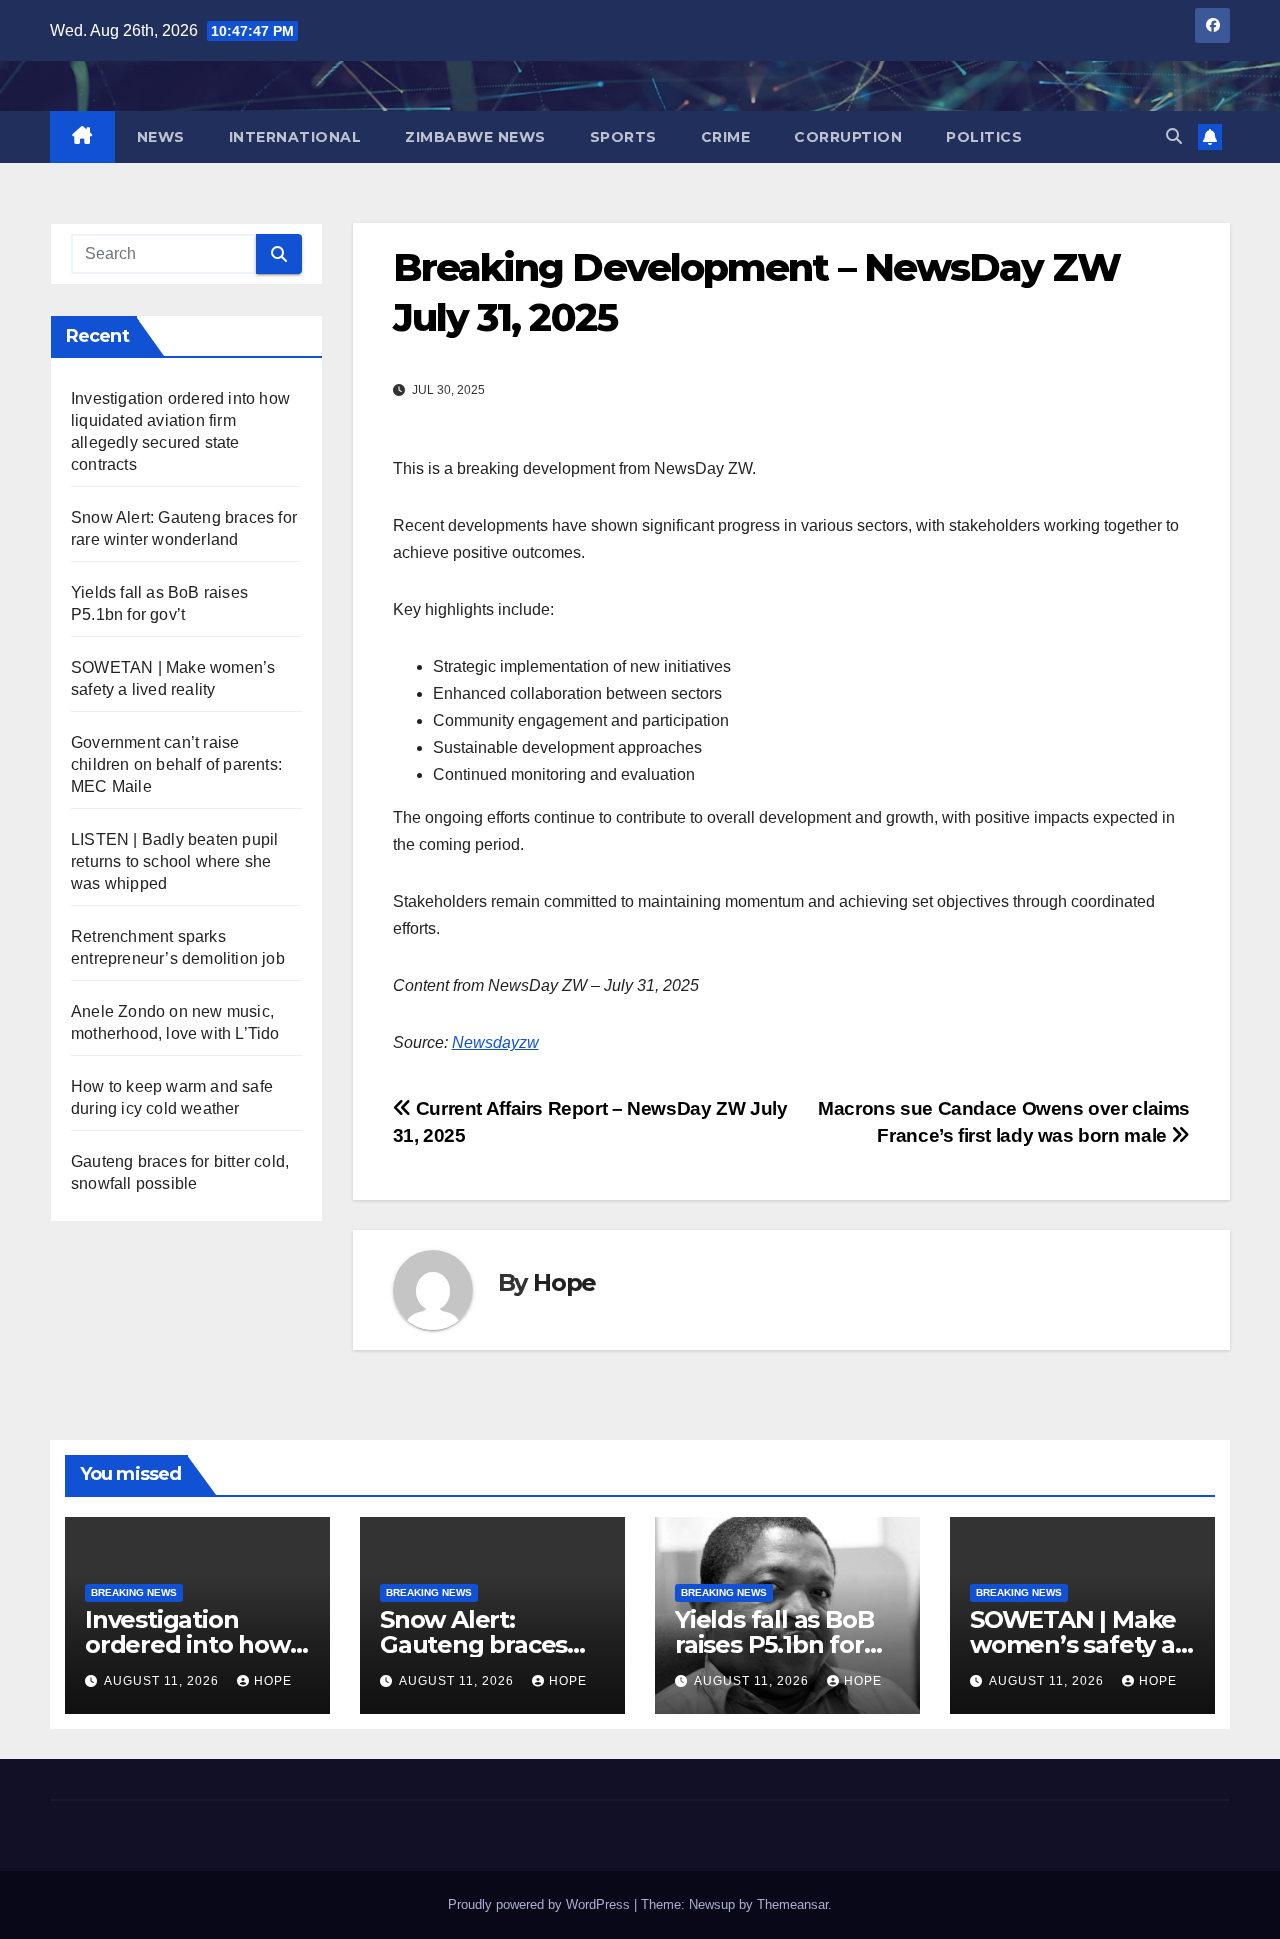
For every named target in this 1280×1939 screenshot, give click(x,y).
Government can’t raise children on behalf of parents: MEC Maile (176, 764)
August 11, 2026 (163, 1681)
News (161, 137)
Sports (623, 137)
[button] (1174, 136)
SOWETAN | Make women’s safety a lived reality (1073, 1644)
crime (726, 137)
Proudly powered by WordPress (541, 1904)
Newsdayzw (495, 1042)
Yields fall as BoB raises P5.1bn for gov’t (774, 1644)
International (295, 137)
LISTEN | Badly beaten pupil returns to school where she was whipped (174, 861)
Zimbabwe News (475, 137)
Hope (564, 1282)
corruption (848, 137)
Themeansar (792, 1904)
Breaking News (134, 1592)
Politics (984, 137)
